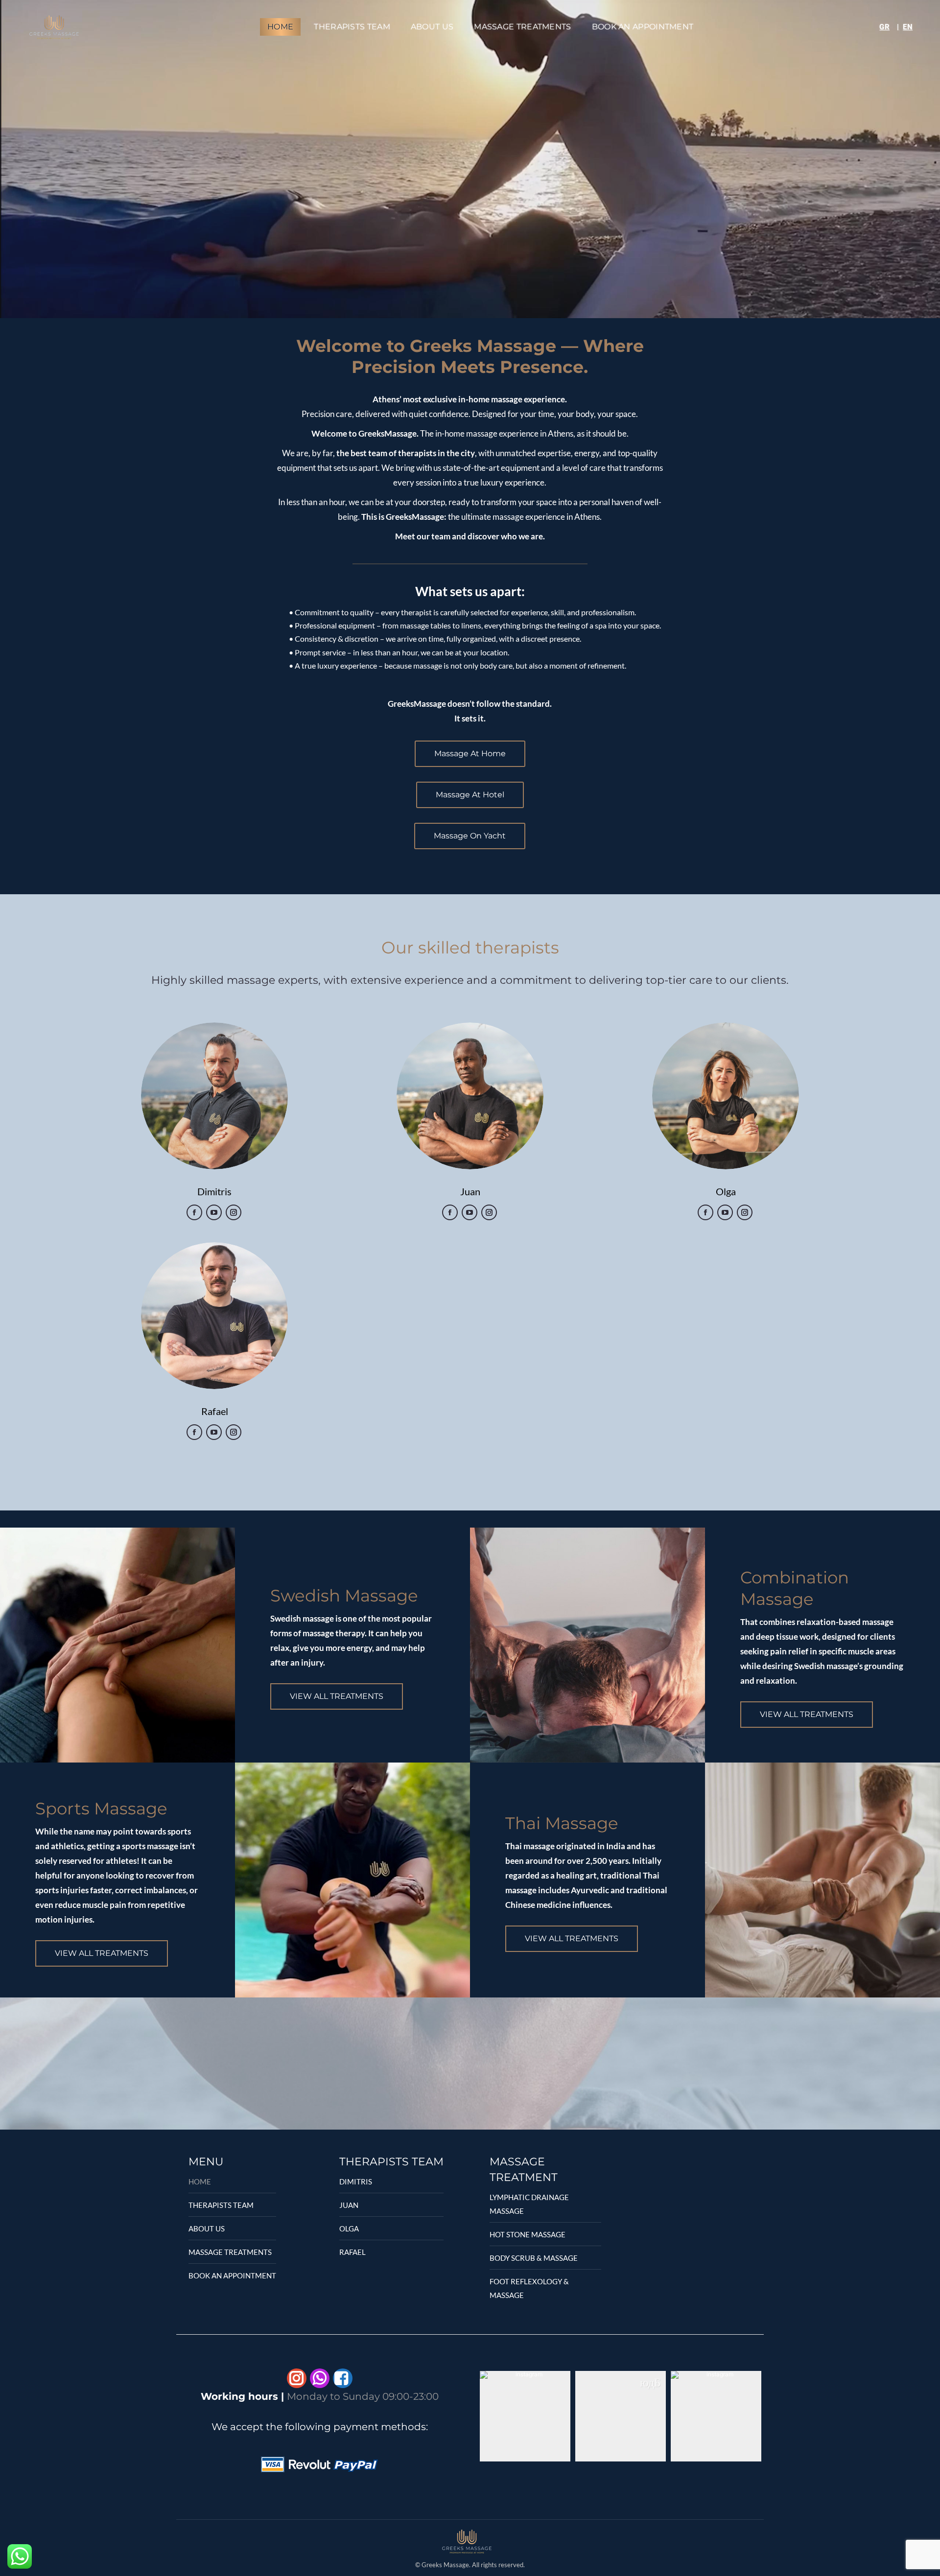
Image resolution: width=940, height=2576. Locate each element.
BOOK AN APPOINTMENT (232, 2275)
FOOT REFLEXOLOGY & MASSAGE (529, 2288)
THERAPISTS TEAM (221, 2205)
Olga (726, 1191)
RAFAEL (352, 2252)
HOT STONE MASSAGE (528, 2234)
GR (884, 27)
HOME (200, 2181)
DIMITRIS (356, 2181)
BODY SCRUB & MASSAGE (534, 2258)
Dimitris (214, 1191)
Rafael (215, 1411)
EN (908, 27)
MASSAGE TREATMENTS (230, 2252)
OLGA (349, 2228)
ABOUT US (207, 2228)
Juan (470, 1191)
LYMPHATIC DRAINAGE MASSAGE (529, 2204)
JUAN (349, 2205)
